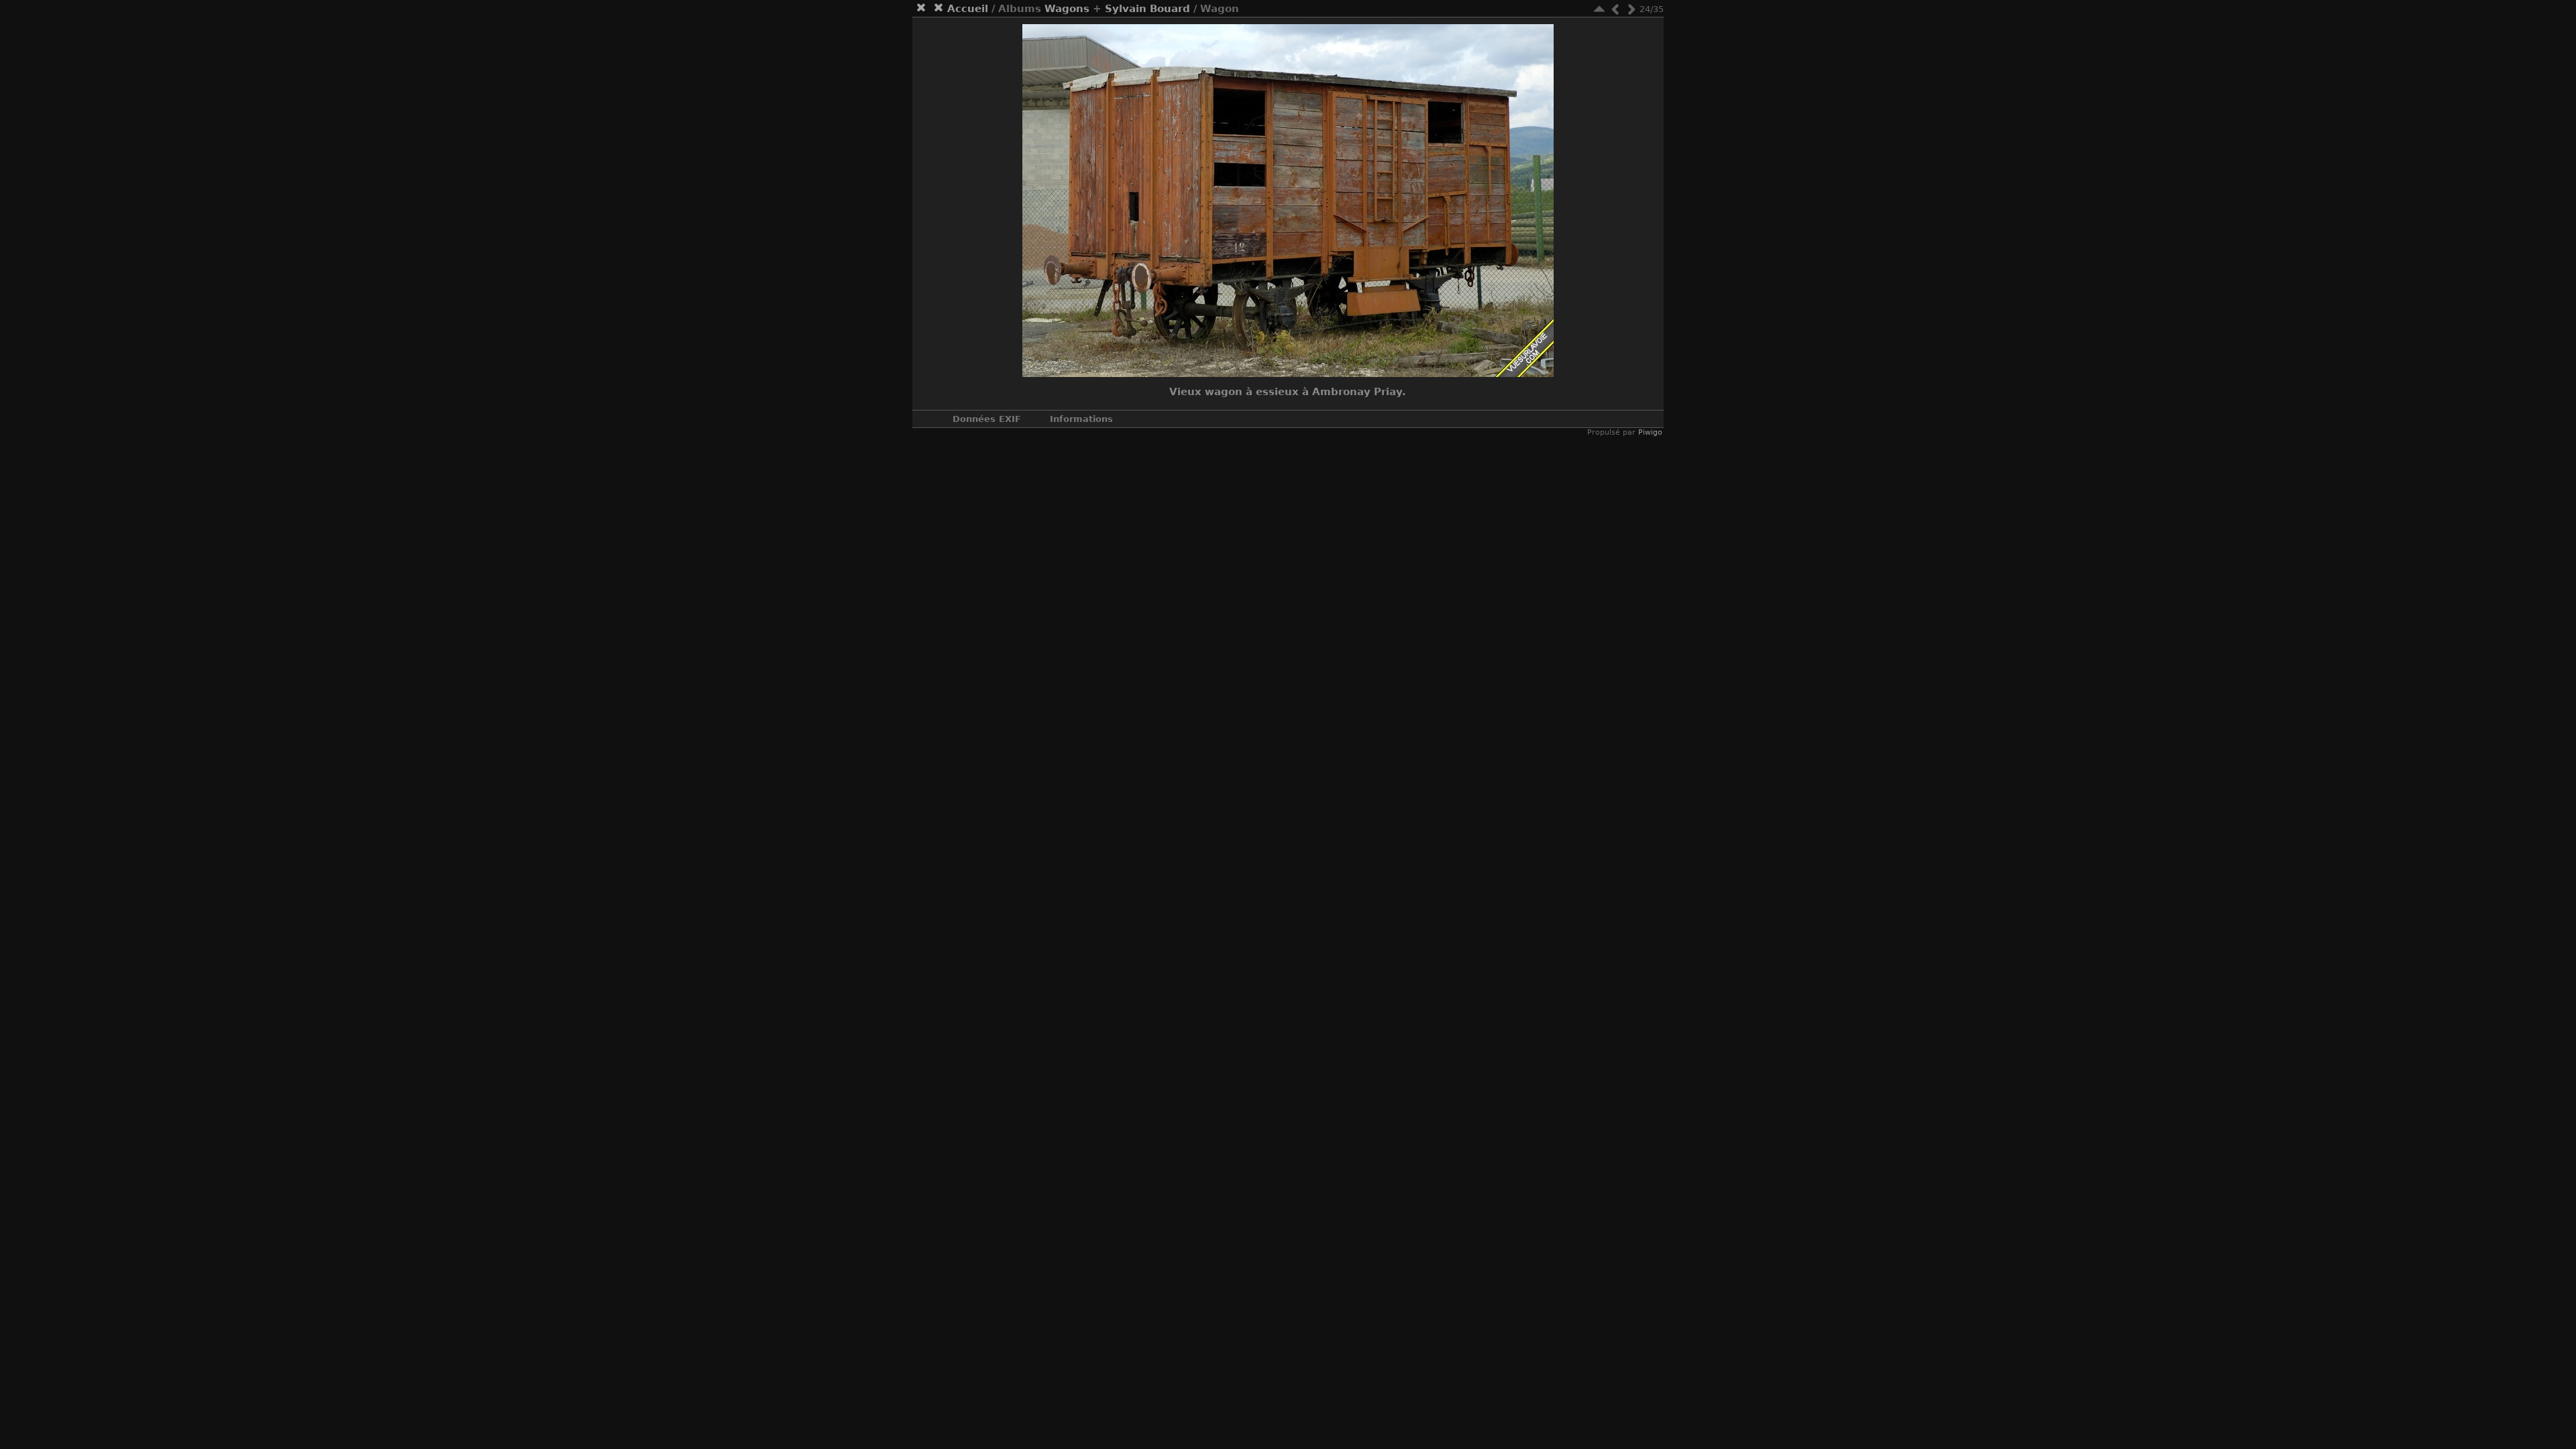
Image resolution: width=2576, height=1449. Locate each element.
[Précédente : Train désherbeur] (1615, 9)
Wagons (1067, 9)
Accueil (968, 9)
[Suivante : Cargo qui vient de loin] (1631, 9)
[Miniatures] (1599, 9)
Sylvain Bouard (1147, 9)
